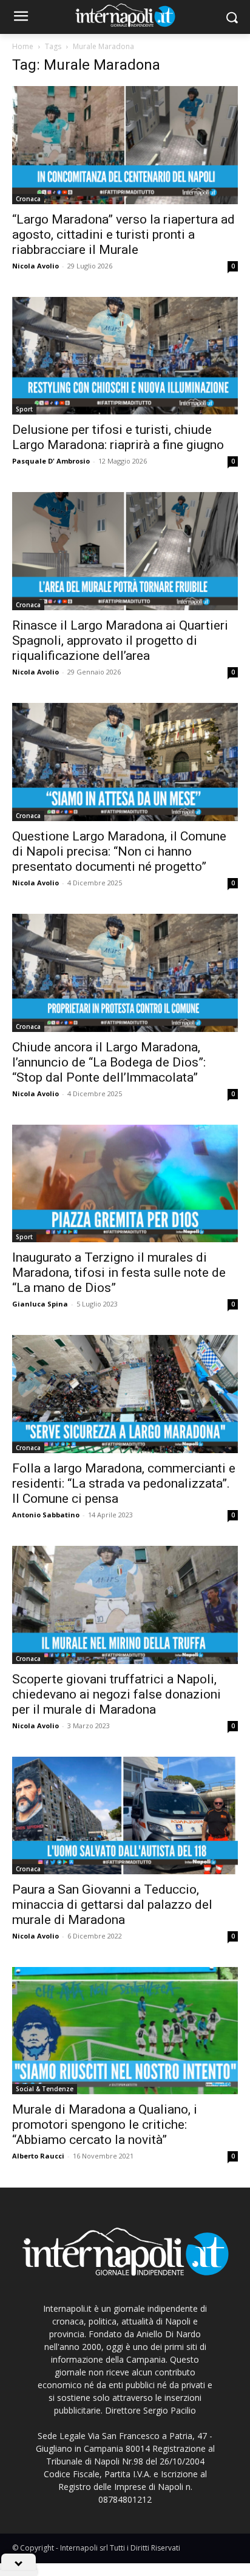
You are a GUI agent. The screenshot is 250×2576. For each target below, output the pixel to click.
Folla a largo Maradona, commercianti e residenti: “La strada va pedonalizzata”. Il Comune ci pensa (124, 1483)
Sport (24, 409)
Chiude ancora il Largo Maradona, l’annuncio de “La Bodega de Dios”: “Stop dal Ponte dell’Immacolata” (109, 1062)
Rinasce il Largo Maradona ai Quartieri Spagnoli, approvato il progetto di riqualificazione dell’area (120, 641)
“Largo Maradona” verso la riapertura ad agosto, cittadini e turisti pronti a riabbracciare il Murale (123, 235)
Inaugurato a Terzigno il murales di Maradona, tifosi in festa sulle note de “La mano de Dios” (119, 1273)
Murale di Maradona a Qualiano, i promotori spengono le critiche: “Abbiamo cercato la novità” (105, 2125)
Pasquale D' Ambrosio (51, 461)
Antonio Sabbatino (46, 1515)
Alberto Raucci (38, 2156)
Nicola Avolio (35, 266)
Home (23, 46)
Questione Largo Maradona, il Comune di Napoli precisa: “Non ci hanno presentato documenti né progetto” (119, 851)
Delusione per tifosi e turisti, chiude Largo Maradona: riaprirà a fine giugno (118, 437)
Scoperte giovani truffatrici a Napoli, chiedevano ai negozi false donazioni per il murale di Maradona (117, 1694)
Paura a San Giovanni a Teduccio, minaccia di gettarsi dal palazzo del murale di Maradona (112, 1905)
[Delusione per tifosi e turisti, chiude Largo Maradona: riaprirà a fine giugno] (125, 356)
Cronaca (28, 199)
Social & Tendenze (45, 2089)
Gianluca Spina (40, 1304)
